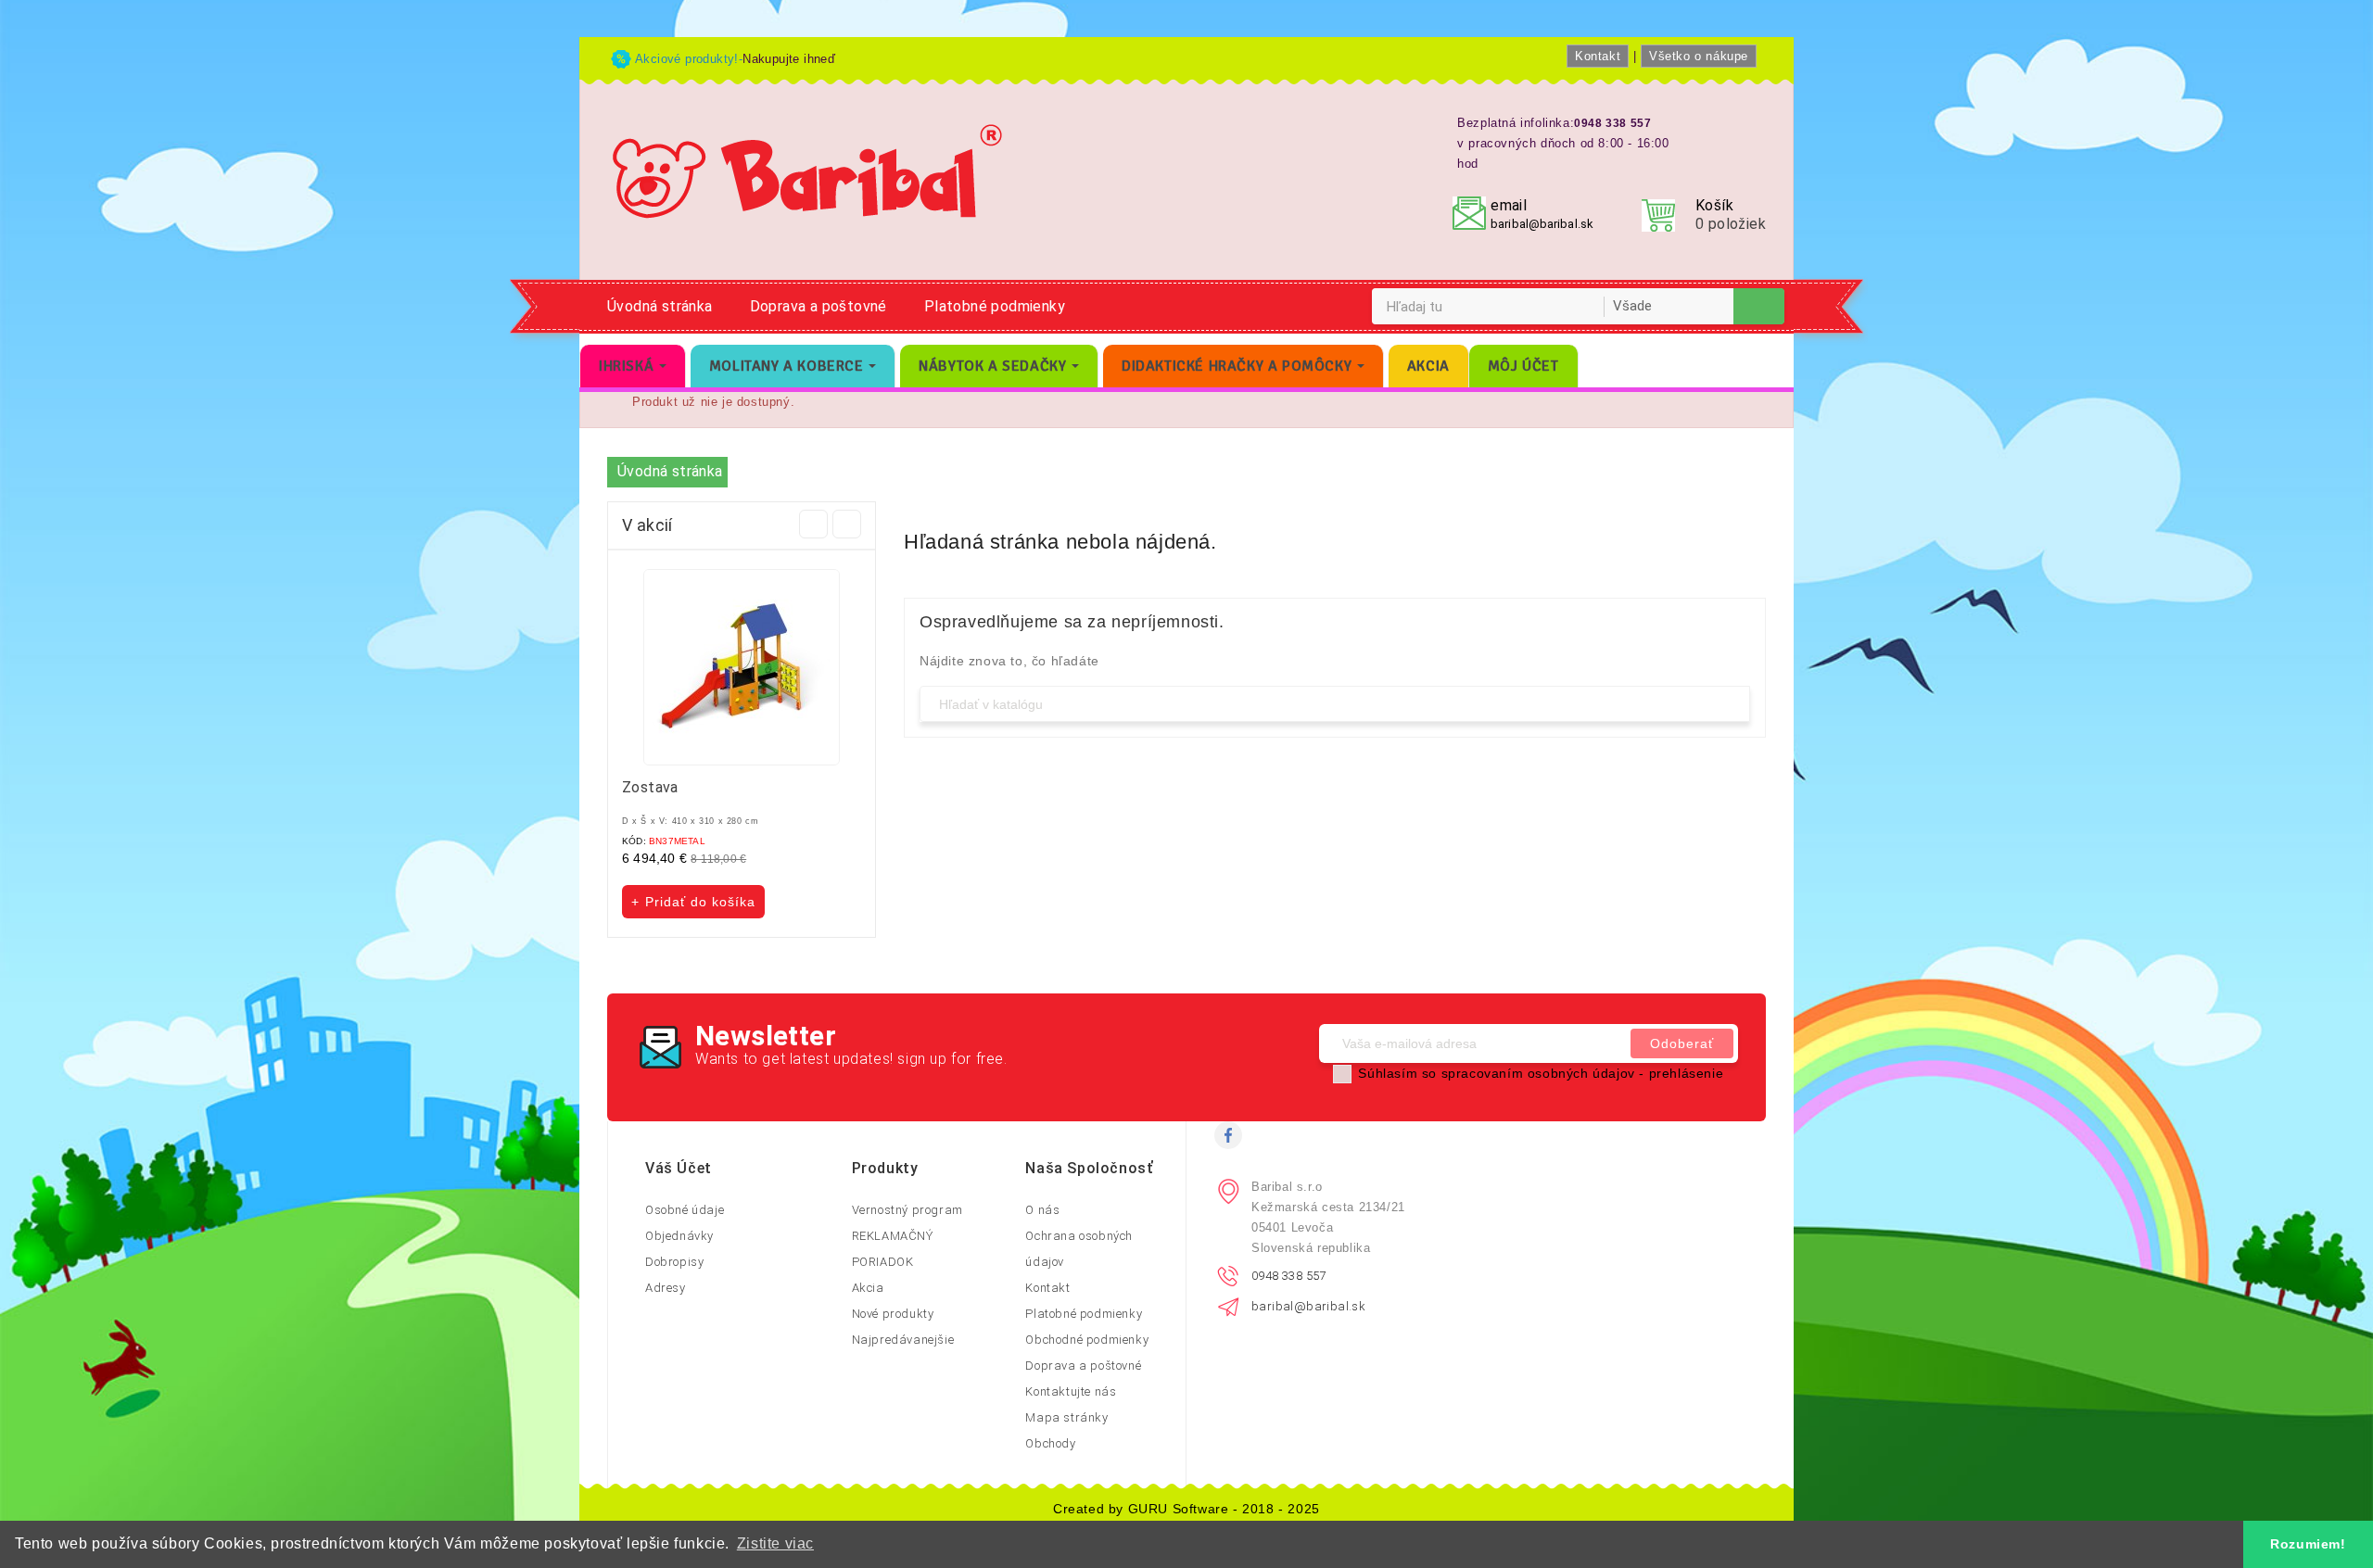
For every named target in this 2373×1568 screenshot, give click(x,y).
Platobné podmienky (995, 306)
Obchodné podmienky (1087, 1340)
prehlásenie (1687, 1073)
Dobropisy (674, 1262)
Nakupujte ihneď (789, 59)
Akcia (868, 1288)
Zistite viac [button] (775, 1543)
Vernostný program (907, 1210)
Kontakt (1598, 56)
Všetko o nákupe (1699, 56)
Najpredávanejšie (903, 1340)
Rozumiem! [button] (2308, 1544)
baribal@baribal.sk (1542, 224)
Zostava (650, 787)
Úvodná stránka (660, 306)
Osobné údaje (685, 1210)
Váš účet (679, 1168)
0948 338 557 (1289, 1276)
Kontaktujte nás (1071, 1391)
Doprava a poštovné (818, 306)
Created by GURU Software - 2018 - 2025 (1186, 1509)
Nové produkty (893, 1314)
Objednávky (679, 1236)
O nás (1042, 1210)
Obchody (1050, 1443)
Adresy (666, 1288)
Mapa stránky (1066, 1417)
